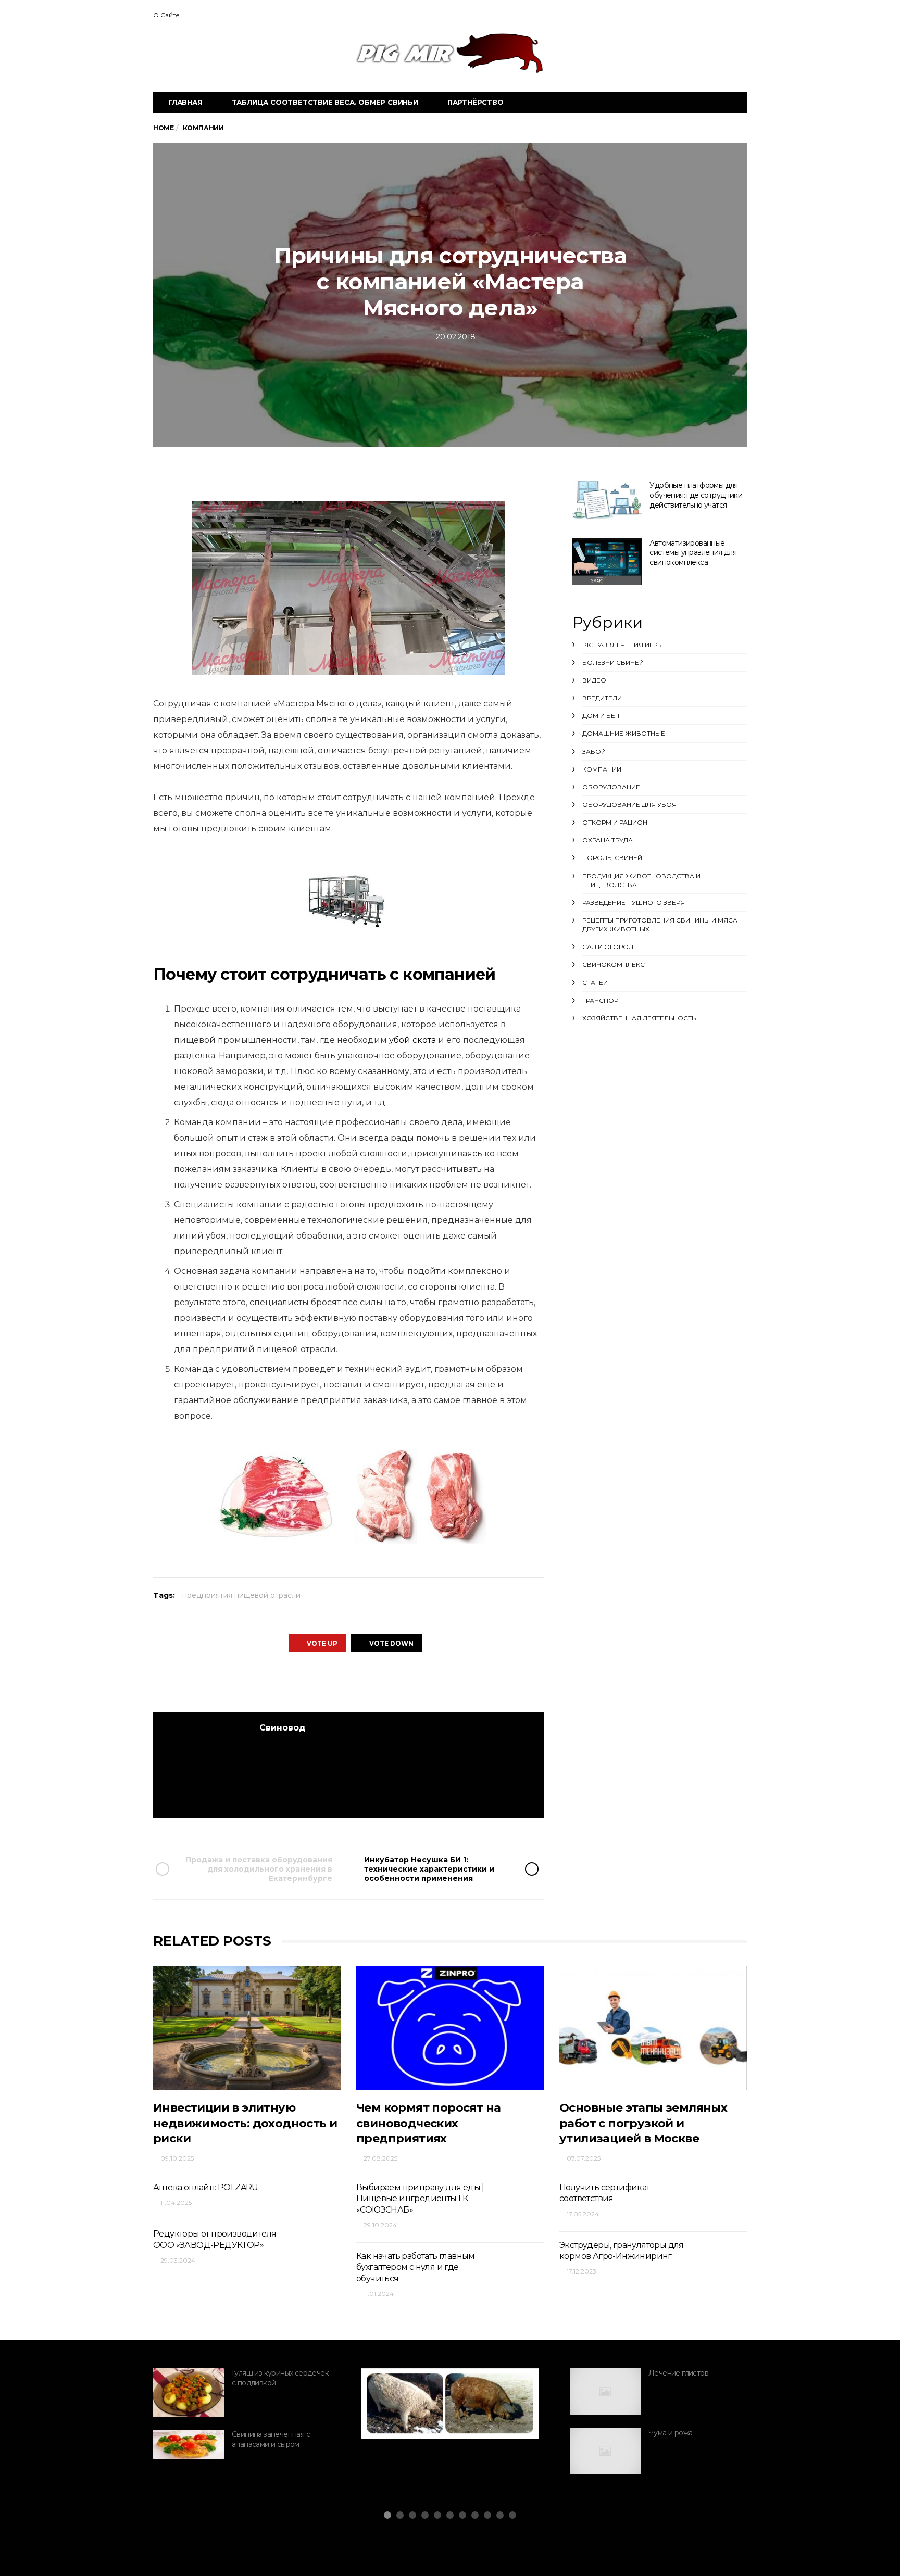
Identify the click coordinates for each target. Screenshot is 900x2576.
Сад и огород (608, 947)
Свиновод (283, 1728)
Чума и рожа (670, 2433)
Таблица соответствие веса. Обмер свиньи (325, 102)
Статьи (595, 983)
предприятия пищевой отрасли (241, 1595)
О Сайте (166, 15)
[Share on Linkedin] (404, 1682)
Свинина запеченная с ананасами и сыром (271, 2439)
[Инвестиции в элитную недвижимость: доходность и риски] (247, 2028)
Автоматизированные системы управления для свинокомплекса (693, 553)
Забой (594, 752)
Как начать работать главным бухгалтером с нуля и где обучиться (416, 2267)
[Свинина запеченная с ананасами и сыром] (189, 2444)
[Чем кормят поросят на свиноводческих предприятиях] (450, 2028)
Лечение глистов (678, 2373)
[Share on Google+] (347, 1682)
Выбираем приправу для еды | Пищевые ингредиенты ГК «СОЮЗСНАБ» (420, 2199)
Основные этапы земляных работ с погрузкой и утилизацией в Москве (643, 2123)
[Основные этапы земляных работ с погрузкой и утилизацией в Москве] (653, 2028)
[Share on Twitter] (318, 1682)
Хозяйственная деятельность (639, 1018)
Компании (602, 769)
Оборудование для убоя (629, 805)
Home (163, 128)
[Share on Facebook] (290, 1682)
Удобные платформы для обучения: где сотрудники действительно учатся (696, 495)
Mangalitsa (409, 2408)
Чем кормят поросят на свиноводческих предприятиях (428, 2123)
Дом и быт (601, 716)
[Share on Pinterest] (376, 1682)
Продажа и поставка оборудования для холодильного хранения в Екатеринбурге (259, 1869)
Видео (594, 680)
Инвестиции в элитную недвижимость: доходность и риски (245, 2123)
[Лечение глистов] (605, 2392)
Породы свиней (612, 858)
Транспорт (602, 1000)
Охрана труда (608, 840)
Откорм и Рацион (615, 822)
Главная (185, 102)
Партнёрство (476, 102)
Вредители (602, 698)
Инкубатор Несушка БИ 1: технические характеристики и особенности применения (429, 1869)
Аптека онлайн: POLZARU (206, 2187)
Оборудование (611, 787)
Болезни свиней (613, 662)
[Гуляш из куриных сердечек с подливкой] (189, 2393)
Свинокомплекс (614, 964)
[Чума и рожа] (605, 2452)
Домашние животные (624, 733)
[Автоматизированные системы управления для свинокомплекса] (607, 562)
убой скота (413, 1040)
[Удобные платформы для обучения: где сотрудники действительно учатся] (607, 500)
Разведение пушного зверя (634, 902)
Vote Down (391, 1643)
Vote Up (322, 1643)
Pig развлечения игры (623, 645)
